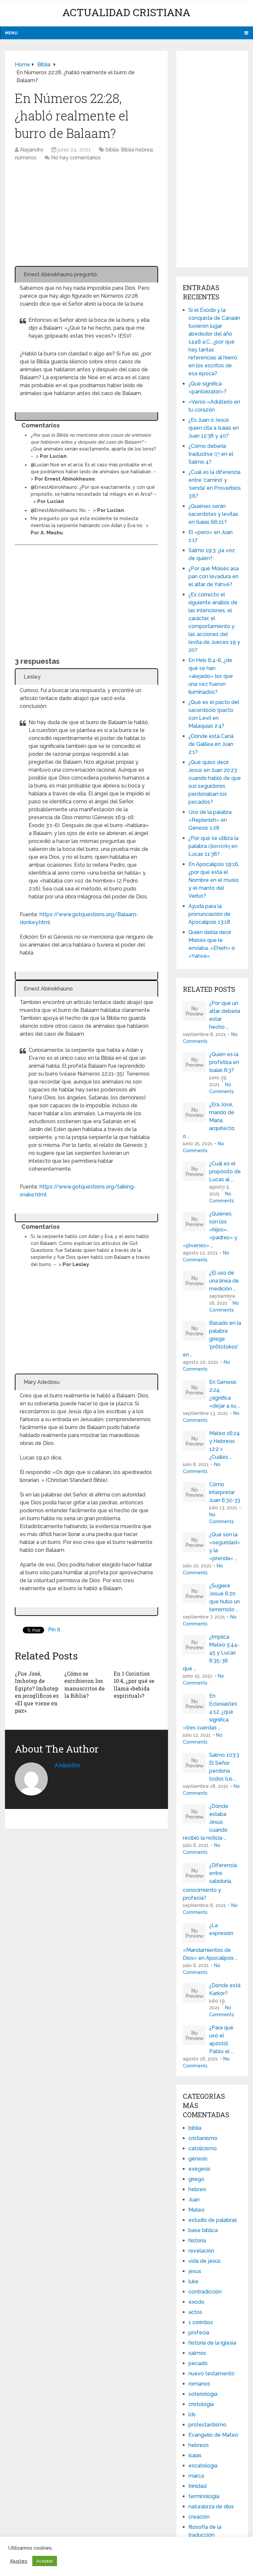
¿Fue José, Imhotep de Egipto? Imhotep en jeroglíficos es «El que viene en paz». (37, 1692)
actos (195, 2312)
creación (199, 2517)
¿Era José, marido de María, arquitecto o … (209, 1120)
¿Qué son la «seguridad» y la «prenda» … (225, 1546)
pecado (198, 2363)
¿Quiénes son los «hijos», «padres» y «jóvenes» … (210, 1230)
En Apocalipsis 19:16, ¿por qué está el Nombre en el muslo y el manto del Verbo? (214, 880)
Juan (194, 2200)
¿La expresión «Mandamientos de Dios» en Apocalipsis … (210, 1942)
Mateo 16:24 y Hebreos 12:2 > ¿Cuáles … (225, 1445)
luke (194, 2281)
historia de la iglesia (212, 2343)
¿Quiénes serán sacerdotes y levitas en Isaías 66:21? (213, 514)
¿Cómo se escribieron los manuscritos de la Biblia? (84, 1685)
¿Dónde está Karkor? (225, 1989)
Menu (11, 33)
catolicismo (203, 2148)
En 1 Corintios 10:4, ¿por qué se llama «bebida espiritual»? (134, 1685)
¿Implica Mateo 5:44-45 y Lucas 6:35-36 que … (211, 1653)
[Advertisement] (86, 217)
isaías (195, 2455)
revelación (201, 2251)
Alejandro (32, 150)
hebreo (197, 2189)
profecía (199, 2333)
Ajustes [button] (19, 2561)
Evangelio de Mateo (213, 2435)
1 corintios (201, 2322)
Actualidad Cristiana (126, 12)
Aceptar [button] (45, 2561)
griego (196, 2179)
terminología (204, 2496)
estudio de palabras (213, 2220)
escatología (203, 2466)
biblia (112, 150)
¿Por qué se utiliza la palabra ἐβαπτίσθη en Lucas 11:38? (213, 846)
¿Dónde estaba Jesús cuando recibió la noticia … (206, 1822)
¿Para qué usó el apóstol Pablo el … (221, 2040)
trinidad (197, 2486)
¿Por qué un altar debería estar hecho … (225, 1015)
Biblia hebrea (137, 150)
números (26, 158)
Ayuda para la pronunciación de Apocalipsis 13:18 (210, 914)
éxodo (196, 2302)
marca (196, 2476)
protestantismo (207, 2425)
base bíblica (203, 2230)
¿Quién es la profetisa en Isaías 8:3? (224, 1062)
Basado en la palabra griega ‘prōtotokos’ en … (212, 1339)
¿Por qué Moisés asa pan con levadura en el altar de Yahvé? (214, 576)
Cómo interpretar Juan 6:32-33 (225, 1492)
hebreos (199, 2445)
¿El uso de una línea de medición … (224, 1281)
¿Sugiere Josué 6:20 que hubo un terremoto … (225, 1598)
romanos (199, 2384)
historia (197, 2241)
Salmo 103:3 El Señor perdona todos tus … (224, 1767)
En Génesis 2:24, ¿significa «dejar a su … (225, 1394)
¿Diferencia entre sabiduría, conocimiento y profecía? (210, 1882)
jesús (195, 2271)
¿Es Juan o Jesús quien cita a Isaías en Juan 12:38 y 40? (214, 428)
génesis (198, 2159)
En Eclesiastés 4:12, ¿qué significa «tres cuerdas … (210, 1712)
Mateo (197, 2210)
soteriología (203, 2394)
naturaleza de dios (211, 2507)
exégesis (199, 2169)
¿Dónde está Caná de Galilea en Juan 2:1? (211, 744)
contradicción (205, 2292)
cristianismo (203, 2138)
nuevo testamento (211, 2374)
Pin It (54, 1630)
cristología (201, 2404)
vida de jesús (205, 2261)
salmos (197, 2353)
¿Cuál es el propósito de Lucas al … (225, 1171)
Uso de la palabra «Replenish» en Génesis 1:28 (210, 820)
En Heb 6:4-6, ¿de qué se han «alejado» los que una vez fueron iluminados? (211, 676)
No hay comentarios (76, 158)
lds (192, 2414)
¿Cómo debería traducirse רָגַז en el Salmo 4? (211, 454)
